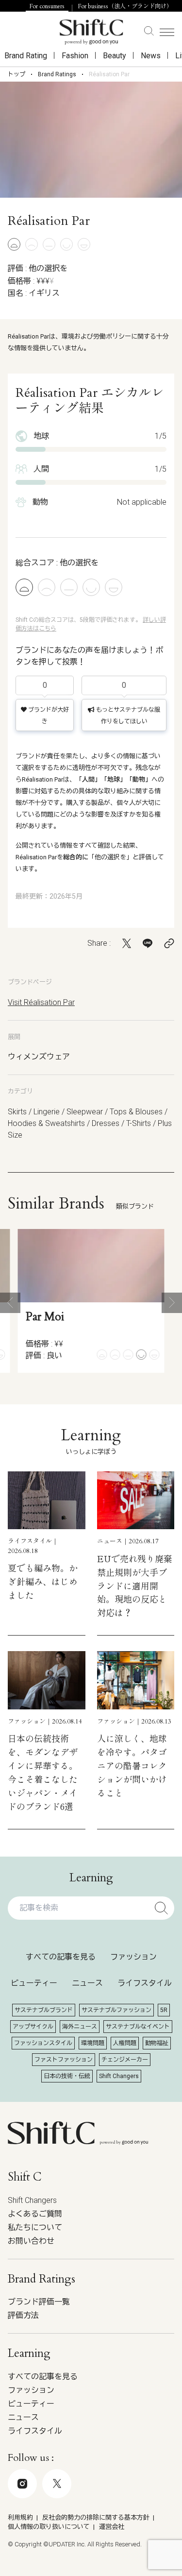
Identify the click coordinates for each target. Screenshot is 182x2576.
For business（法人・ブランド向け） (125, 6)
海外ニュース (80, 2027)
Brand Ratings (57, 74)
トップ (17, 74)
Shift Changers (119, 2076)
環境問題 (93, 2043)
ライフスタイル (145, 1983)
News (151, 56)
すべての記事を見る (61, 1957)
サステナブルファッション (116, 2010)
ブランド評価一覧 (39, 2302)
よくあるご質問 (35, 2214)
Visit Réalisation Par (41, 1002)
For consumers (47, 6)
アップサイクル (33, 2027)
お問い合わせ (31, 2241)
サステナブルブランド (44, 2010)
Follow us (84, 2525)
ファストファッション (64, 2060)
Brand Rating (26, 56)
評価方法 (23, 2315)
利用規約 (20, 2517)
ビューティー (34, 1983)
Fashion (75, 56)
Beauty (115, 56)
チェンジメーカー (125, 2060)
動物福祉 (157, 2043)
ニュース (87, 1983)
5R (164, 2010)
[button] (10, 1303)
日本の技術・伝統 (67, 2076)
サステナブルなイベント (138, 2027)
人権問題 (125, 2043)
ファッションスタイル (43, 2043)
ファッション (133, 1957)
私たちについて (35, 2227)
